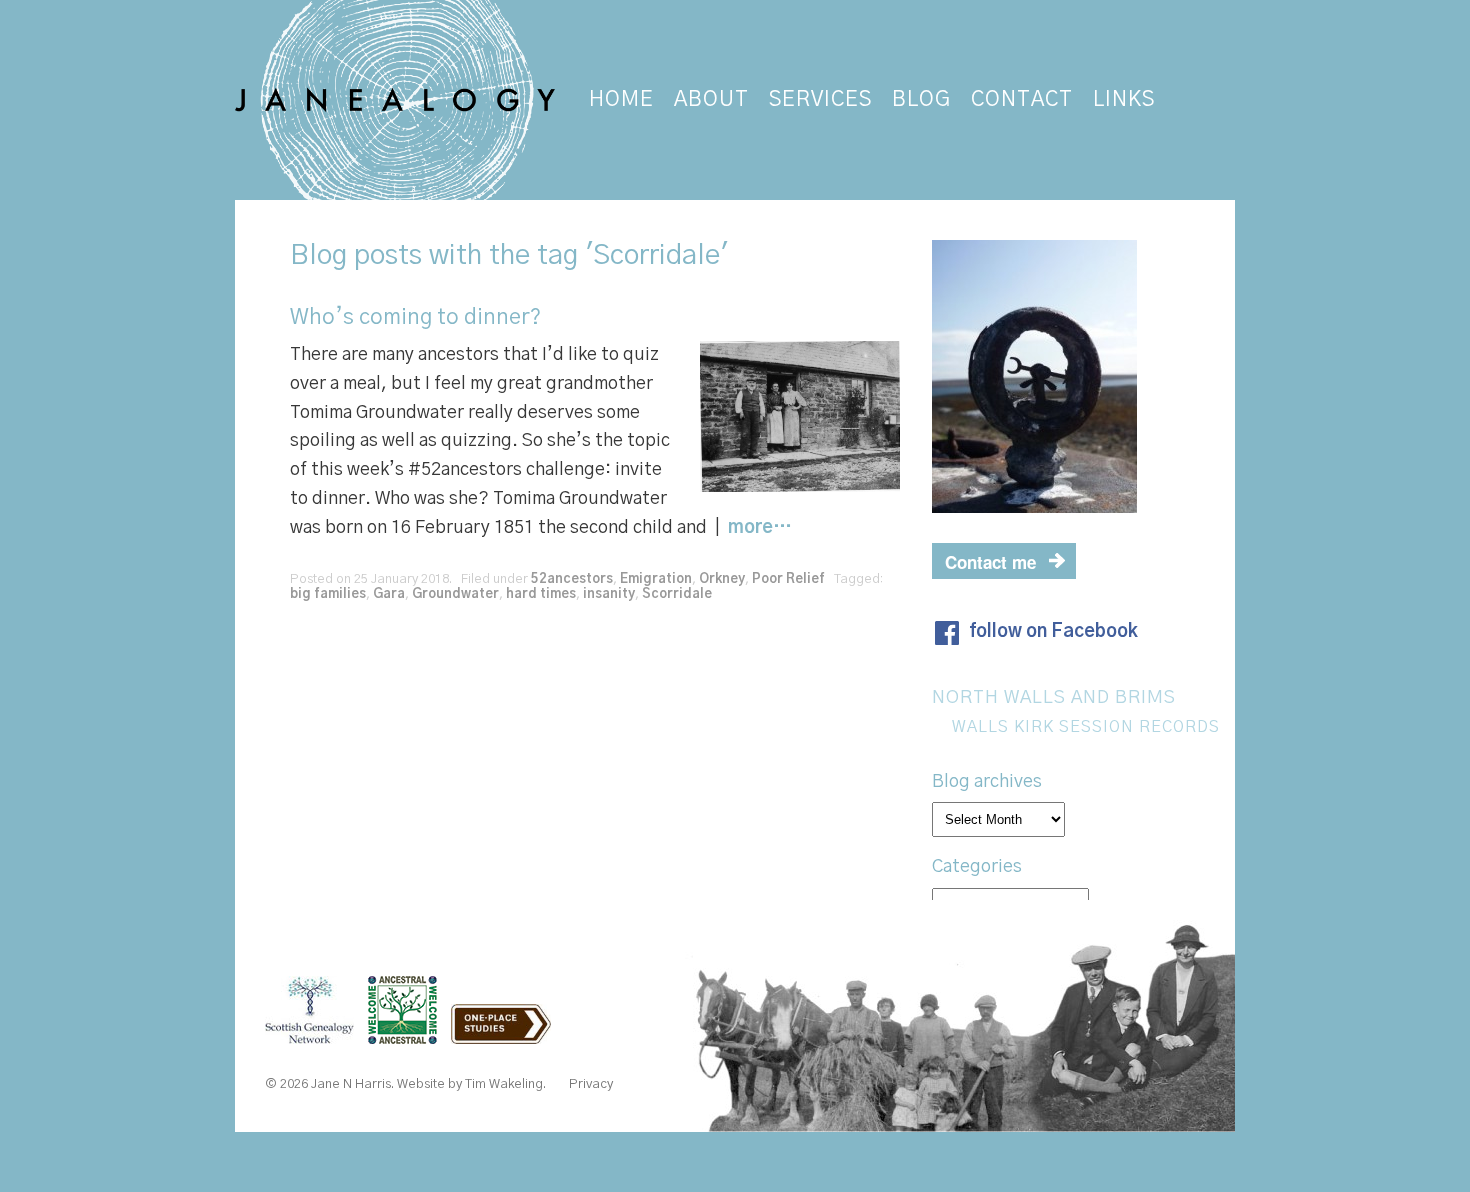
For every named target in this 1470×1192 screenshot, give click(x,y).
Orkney (722, 579)
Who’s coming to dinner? (415, 317)
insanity (609, 594)
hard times (541, 594)
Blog (318, 256)
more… (760, 528)
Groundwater (455, 594)
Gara (389, 594)
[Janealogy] (397, 100)
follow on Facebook (1053, 632)
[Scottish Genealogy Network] (314, 1033)
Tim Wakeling (504, 1084)
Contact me (990, 562)
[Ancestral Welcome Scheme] (407, 1033)
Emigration (656, 579)
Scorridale (677, 594)
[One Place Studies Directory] (506, 1033)
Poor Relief (788, 579)
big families (328, 594)
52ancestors (572, 579)
